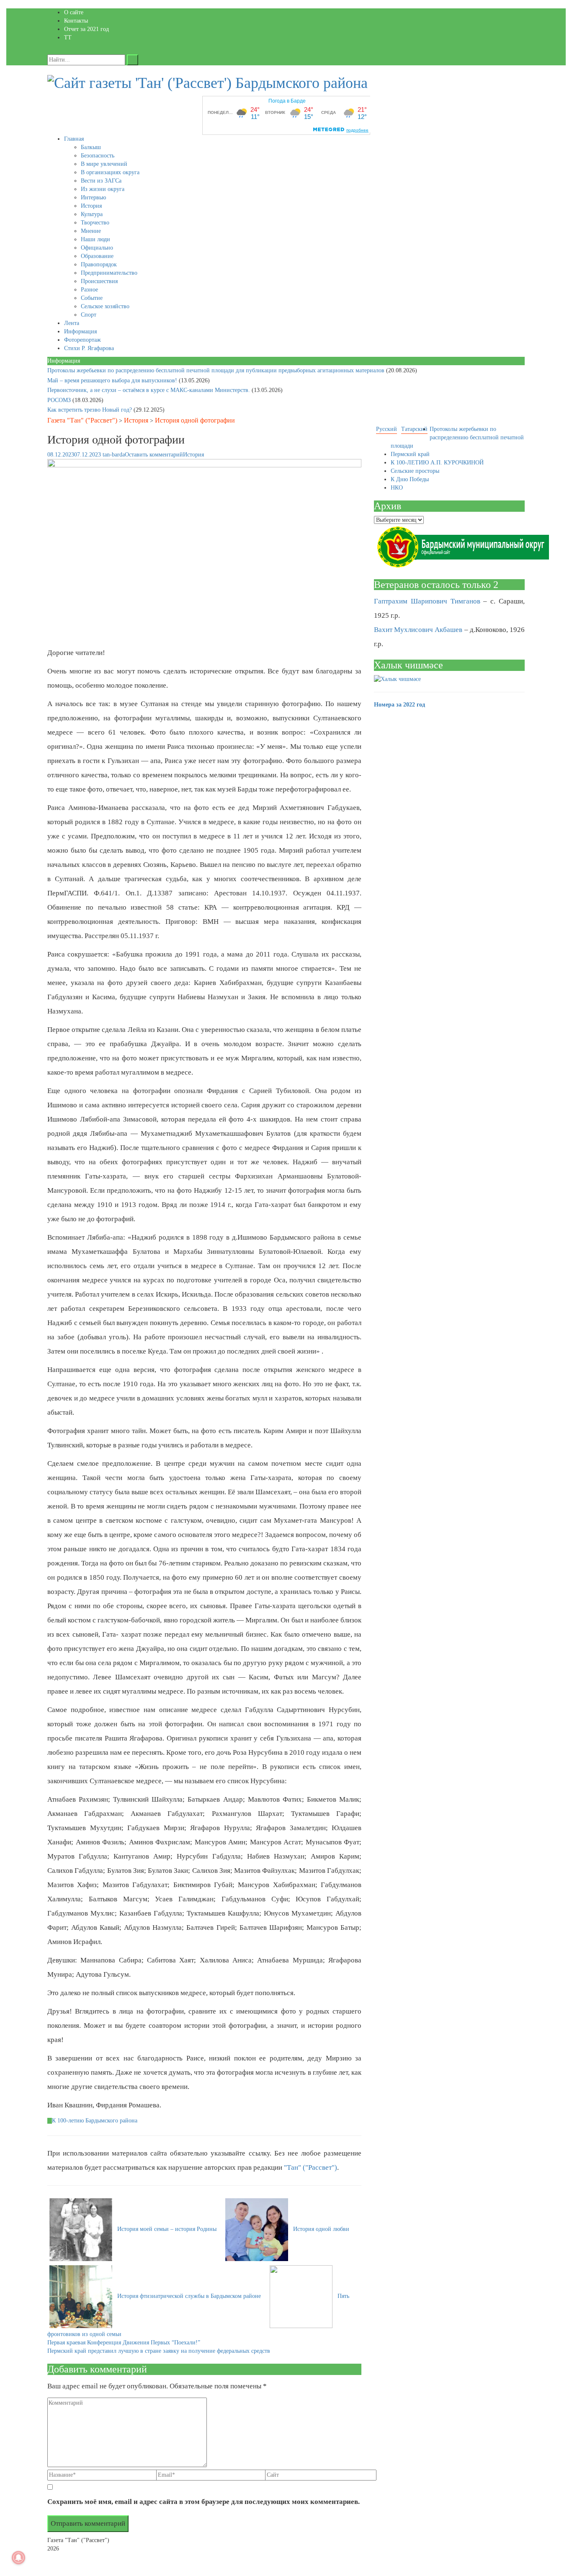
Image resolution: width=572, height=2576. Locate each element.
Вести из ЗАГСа (101, 181)
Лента (72, 323)
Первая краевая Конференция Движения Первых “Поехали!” (124, 2343)
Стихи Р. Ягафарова (89, 348)
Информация (80, 331)
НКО (397, 488)
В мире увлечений (104, 164)
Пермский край (410, 454)
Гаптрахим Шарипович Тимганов (427, 601)
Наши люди (95, 239)
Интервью (93, 197)
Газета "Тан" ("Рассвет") (82, 420)
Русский (386, 429)
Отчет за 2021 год (86, 29)
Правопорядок (99, 264)
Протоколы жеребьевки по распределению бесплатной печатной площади (457, 437)
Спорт (89, 315)
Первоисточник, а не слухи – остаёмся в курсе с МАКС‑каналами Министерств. (149, 390)
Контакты (76, 21)
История (91, 206)
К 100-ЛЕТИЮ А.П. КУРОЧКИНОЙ (437, 463)
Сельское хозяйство (105, 306)
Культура (92, 214)
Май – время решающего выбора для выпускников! (113, 380)
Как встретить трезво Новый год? (90, 410)
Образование (97, 256)
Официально (97, 248)
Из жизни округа (103, 189)
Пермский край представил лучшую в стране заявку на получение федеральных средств (159, 2351)
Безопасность (98, 156)
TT (68, 37)
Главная (74, 139)
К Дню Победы (410, 479)
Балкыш (91, 147)
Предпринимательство (109, 273)
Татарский (414, 429)
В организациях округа (110, 172)
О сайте (74, 12)
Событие (92, 298)
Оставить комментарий (154, 455)
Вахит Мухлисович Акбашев (418, 630)
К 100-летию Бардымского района (95, 2121)
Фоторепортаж (82, 340)
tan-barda (114, 455)
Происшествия (99, 281)
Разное (89, 290)
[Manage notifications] (18, 2558)
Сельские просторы (415, 471)
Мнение (91, 231)
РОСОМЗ (60, 400)
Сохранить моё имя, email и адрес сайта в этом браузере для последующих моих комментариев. (204, 2502)
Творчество (95, 223)
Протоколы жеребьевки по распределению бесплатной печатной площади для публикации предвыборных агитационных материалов (217, 370)
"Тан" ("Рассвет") (310, 2167)
